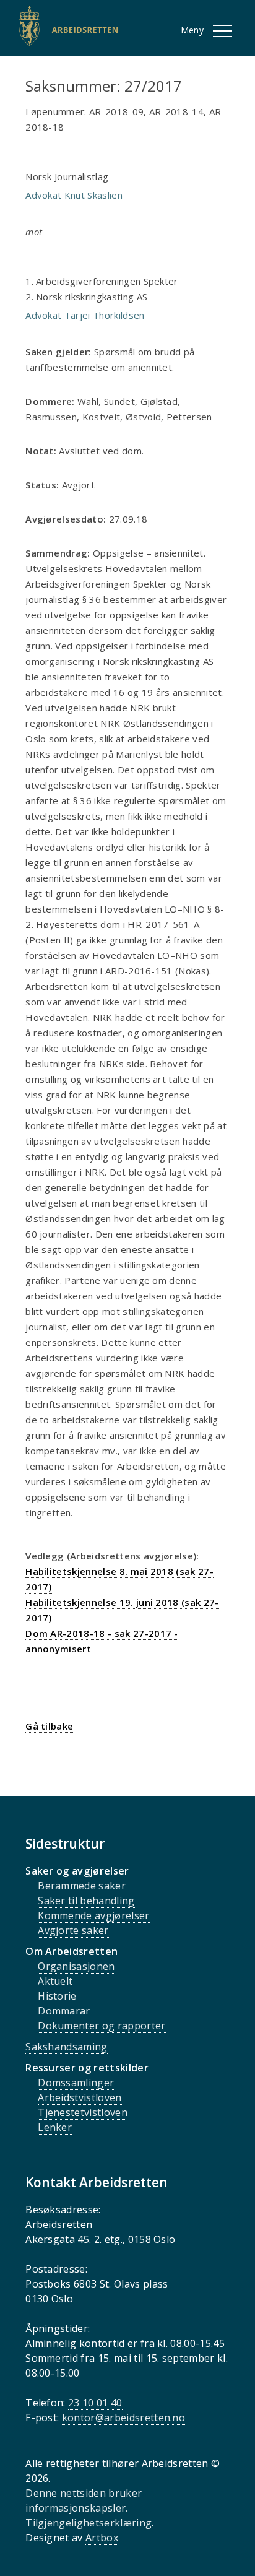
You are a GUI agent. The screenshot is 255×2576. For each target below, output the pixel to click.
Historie (57, 1996)
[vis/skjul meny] (223, 31)
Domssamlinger (76, 2083)
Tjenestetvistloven (83, 2112)
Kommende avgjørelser (93, 1915)
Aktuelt (55, 1981)
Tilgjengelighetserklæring (89, 2523)
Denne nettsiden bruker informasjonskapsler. (84, 2500)
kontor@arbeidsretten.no (123, 2418)
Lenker (55, 2127)
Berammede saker (82, 1886)
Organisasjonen (76, 1966)
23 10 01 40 (95, 2403)
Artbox (102, 2538)
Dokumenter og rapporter (102, 2026)
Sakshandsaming (66, 2047)
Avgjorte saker (73, 1930)
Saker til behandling (86, 1901)
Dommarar (64, 2011)
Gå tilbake (49, 1726)
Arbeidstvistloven (80, 2097)
